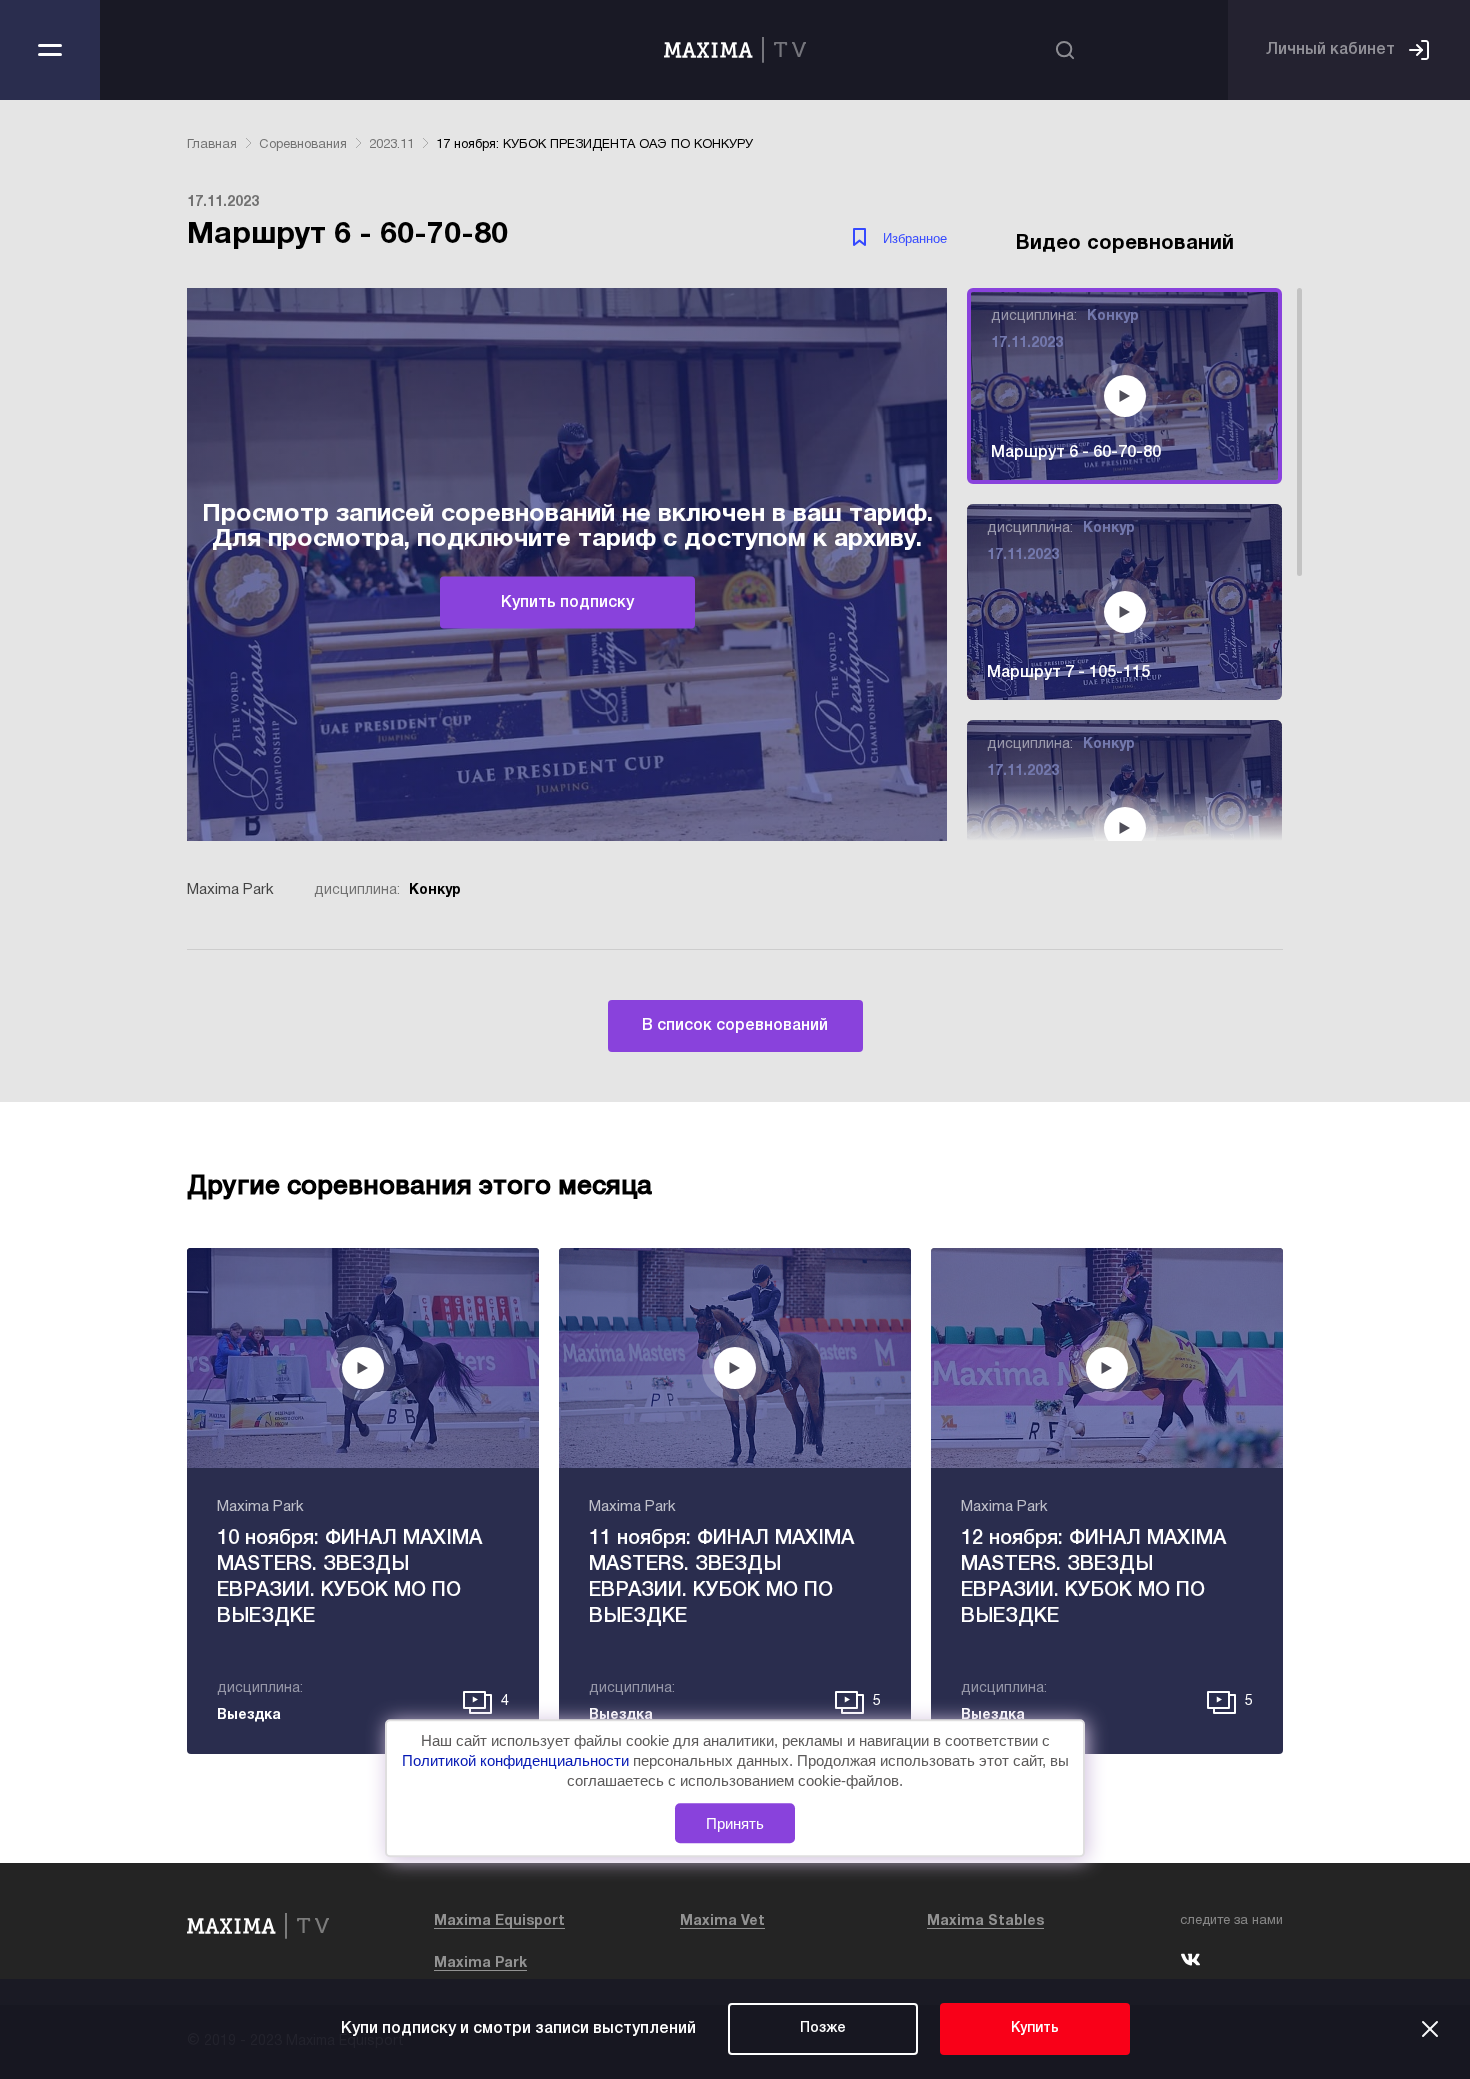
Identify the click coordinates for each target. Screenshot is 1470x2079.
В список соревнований (735, 1026)
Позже (823, 2028)
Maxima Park (480, 1963)
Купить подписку (567, 602)
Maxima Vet (722, 1921)
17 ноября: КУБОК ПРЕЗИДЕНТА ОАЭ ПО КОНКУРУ (594, 145)
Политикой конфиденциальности (517, 1760)
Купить (1035, 2028)
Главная (212, 145)
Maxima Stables (985, 1921)
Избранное (915, 238)
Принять (735, 1823)
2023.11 (391, 145)
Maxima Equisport (499, 1921)
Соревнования (303, 145)
